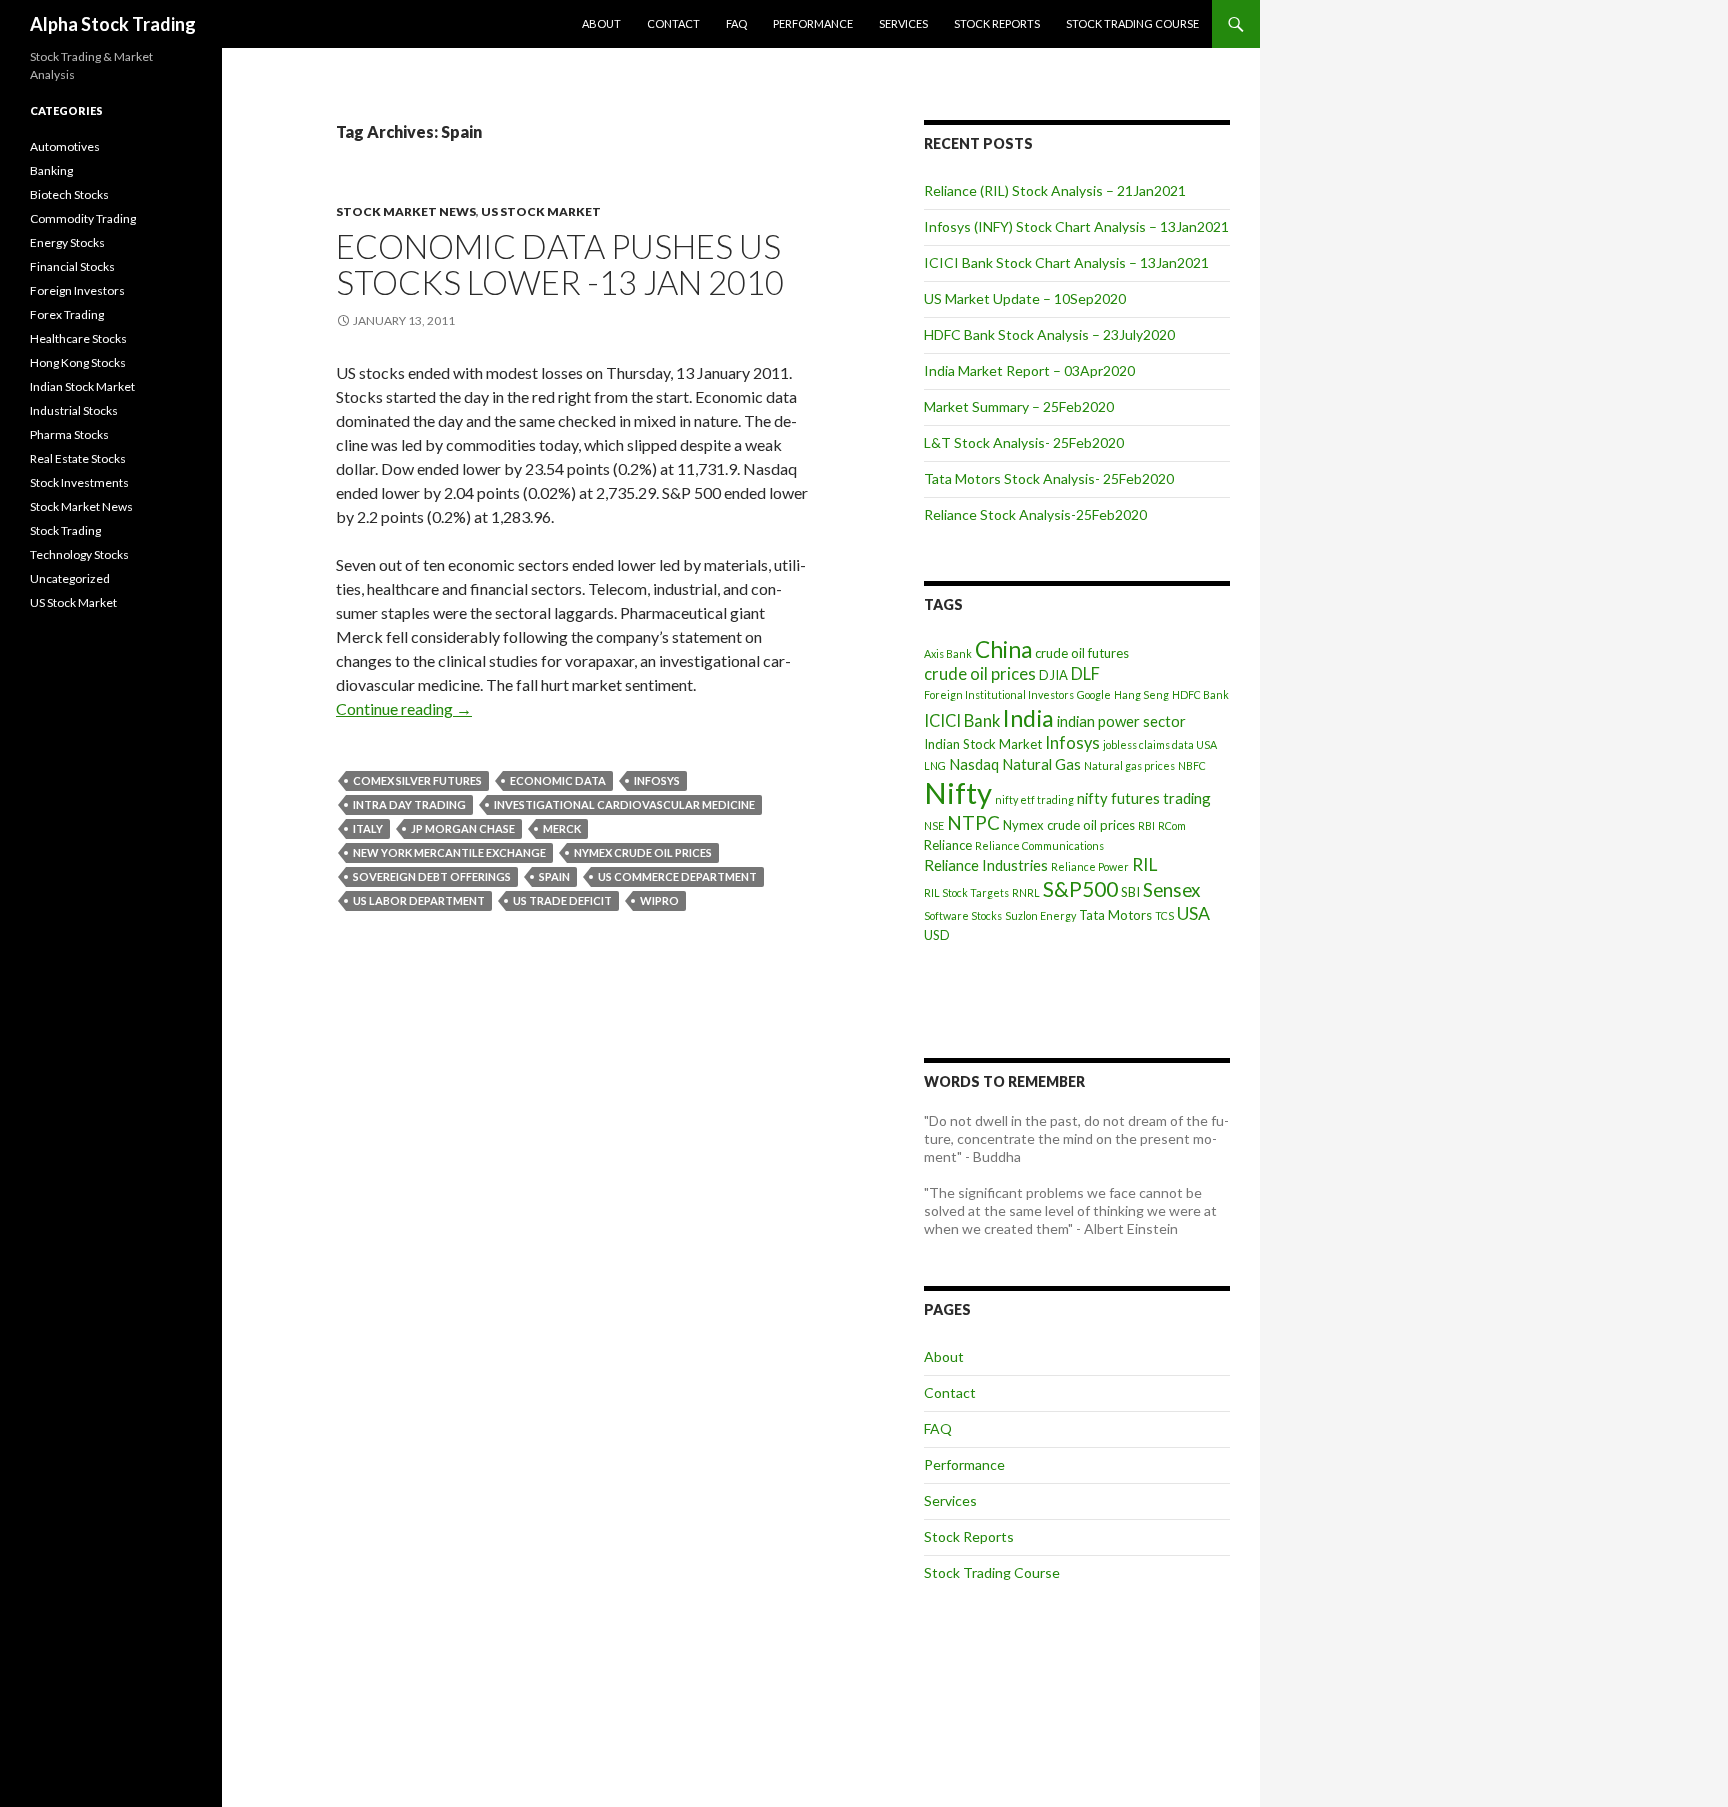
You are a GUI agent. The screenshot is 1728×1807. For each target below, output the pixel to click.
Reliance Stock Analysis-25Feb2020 (1035, 514)
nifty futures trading (1144, 798)
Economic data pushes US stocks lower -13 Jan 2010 (560, 264)
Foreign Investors (77, 290)
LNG (935, 765)
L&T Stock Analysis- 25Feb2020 (1024, 442)
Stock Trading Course (1132, 23)
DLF (1085, 674)
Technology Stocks (79, 554)
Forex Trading (67, 314)
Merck (562, 828)
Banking (51, 170)
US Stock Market (541, 211)
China (1003, 649)
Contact (673, 23)
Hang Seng (1141, 694)
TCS (1164, 915)
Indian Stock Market (983, 744)
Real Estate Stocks (78, 458)
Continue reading (404, 708)
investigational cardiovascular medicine (624, 804)
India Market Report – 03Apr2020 (1029, 370)
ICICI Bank (962, 721)
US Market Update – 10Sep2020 (1025, 298)
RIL (1144, 864)
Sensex (1171, 889)
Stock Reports (997, 23)
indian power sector (1121, 721)
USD (937, 935)
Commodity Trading (83, 218)
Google (1094, 694)
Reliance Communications (1039, 845)
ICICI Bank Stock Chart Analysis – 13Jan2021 (1066, 262)
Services (903, 23)
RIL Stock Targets (966, 892)
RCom (1172, 825)
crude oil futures (1082, 653)
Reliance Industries (986, 865)
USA (1193, 913)
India (1028, 718)
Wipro (659, 900)
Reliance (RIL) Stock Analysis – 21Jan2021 (1055, 190)
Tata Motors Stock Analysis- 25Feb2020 (1049, 478)
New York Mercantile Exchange (449, 852)
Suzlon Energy (1040, 915)
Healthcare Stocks (78, 338)
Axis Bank (948, 653)
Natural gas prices (1129, 765)
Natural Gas (1041, 764)
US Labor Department (419, 900)
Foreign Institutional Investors (999, 694)
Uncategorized (70, 578)
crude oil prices (980, 674)
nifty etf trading (1034, 799)
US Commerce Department (677, 876)
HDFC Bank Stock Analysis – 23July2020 (1049, 334)
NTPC (973, 822)
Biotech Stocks (69, 194)
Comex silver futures (417, 780)
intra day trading (409, 804)
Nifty (958, 792)
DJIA (1053, 675)
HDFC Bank (1200, 694)
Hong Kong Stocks (78, 362)
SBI (1130, 892)
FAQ (736, 23)
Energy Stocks (67, 242)
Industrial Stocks (74, 410)
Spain (554, 876)
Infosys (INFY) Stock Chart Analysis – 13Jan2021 (1076, 226)
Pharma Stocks (69, 434)
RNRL (1026, 892)
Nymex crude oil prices (643, 852)
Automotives (65, 146)
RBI (1146, 825)
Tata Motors (1115, 915)
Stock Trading (65, 530)
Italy (368, 828)
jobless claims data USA (1160, 744)
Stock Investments (79, 482)
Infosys (657, 780)
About (601, 23)
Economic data (558, 780)
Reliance (948, 845)
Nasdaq (974, 764)
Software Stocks (963, 915)
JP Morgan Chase (463, 828)
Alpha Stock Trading (113, 24)
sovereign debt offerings (432, 876)
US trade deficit (562, 900)
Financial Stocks (72, 266)
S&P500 (1080, 888)
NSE (934, 825)
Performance (813, 23)
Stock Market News (406, 211)
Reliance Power (1090, 866)
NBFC (1192, 765)
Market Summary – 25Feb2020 (1019, 406)
